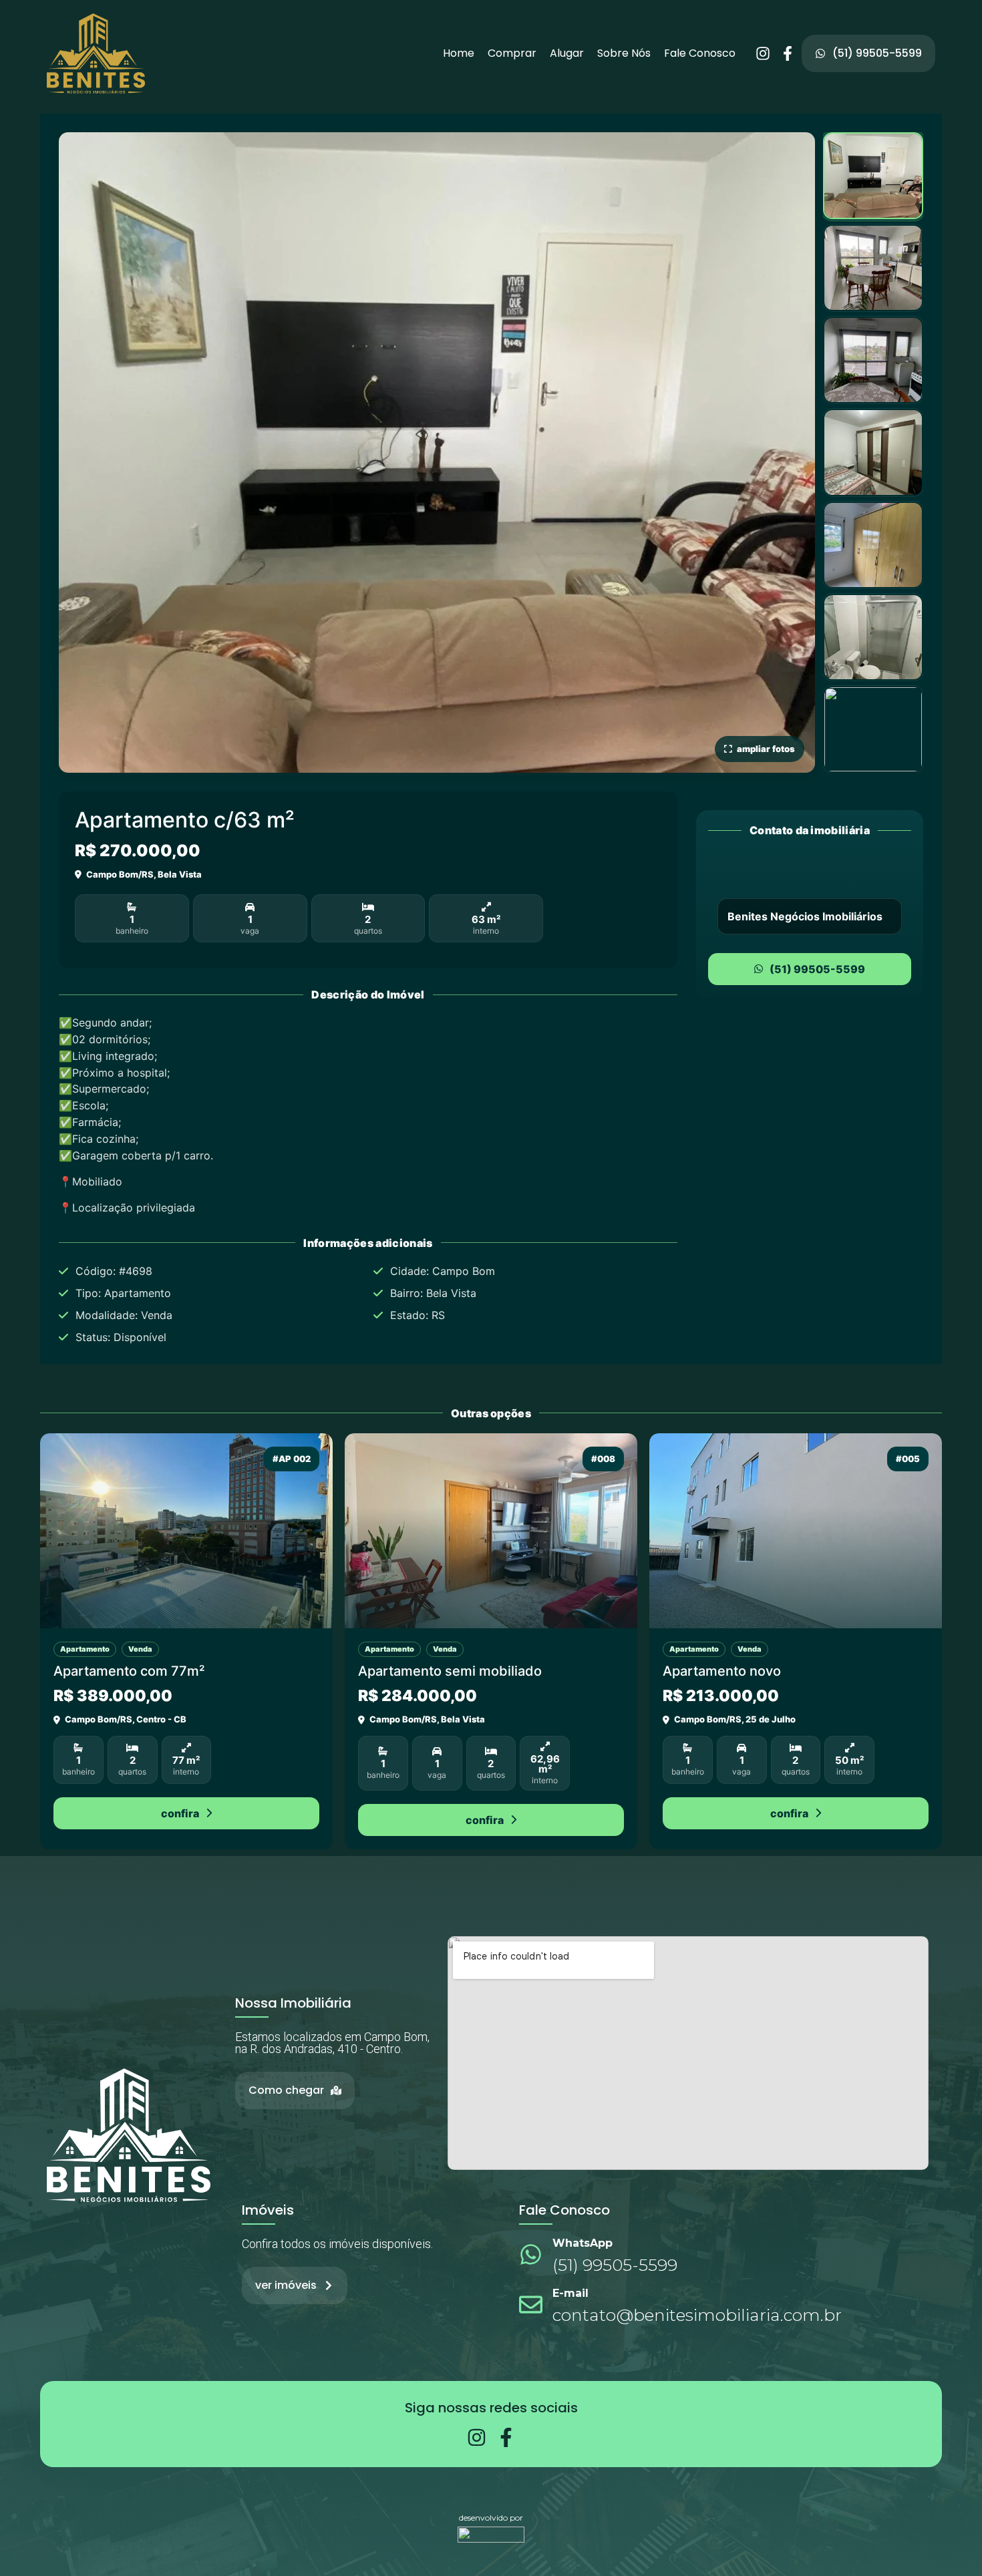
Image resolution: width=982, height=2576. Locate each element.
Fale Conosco (700, 53)
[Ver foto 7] (873, 729)
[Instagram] (763, 53)
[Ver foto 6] (873, 637)
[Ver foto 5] (873, 545)
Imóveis (268, 2210)
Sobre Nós (624, 53)
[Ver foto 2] (873, 268)
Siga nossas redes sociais (491, 2408)
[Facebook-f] (788, 53)
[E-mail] (531, 2305)
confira (180, 1813)
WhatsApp (583, 2243)
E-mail (570, 2293)
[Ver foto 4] (873, 452)
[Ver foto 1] (873, 176)
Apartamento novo (722, 1671)
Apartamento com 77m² (129, 1671)
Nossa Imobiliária (293, 2003)
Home (459, 53)
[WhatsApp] (531, 2254)
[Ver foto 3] (873, 360)
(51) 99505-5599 (817, 969)
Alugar (567, 53)
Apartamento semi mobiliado (450, 1671)
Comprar (512, 53)
